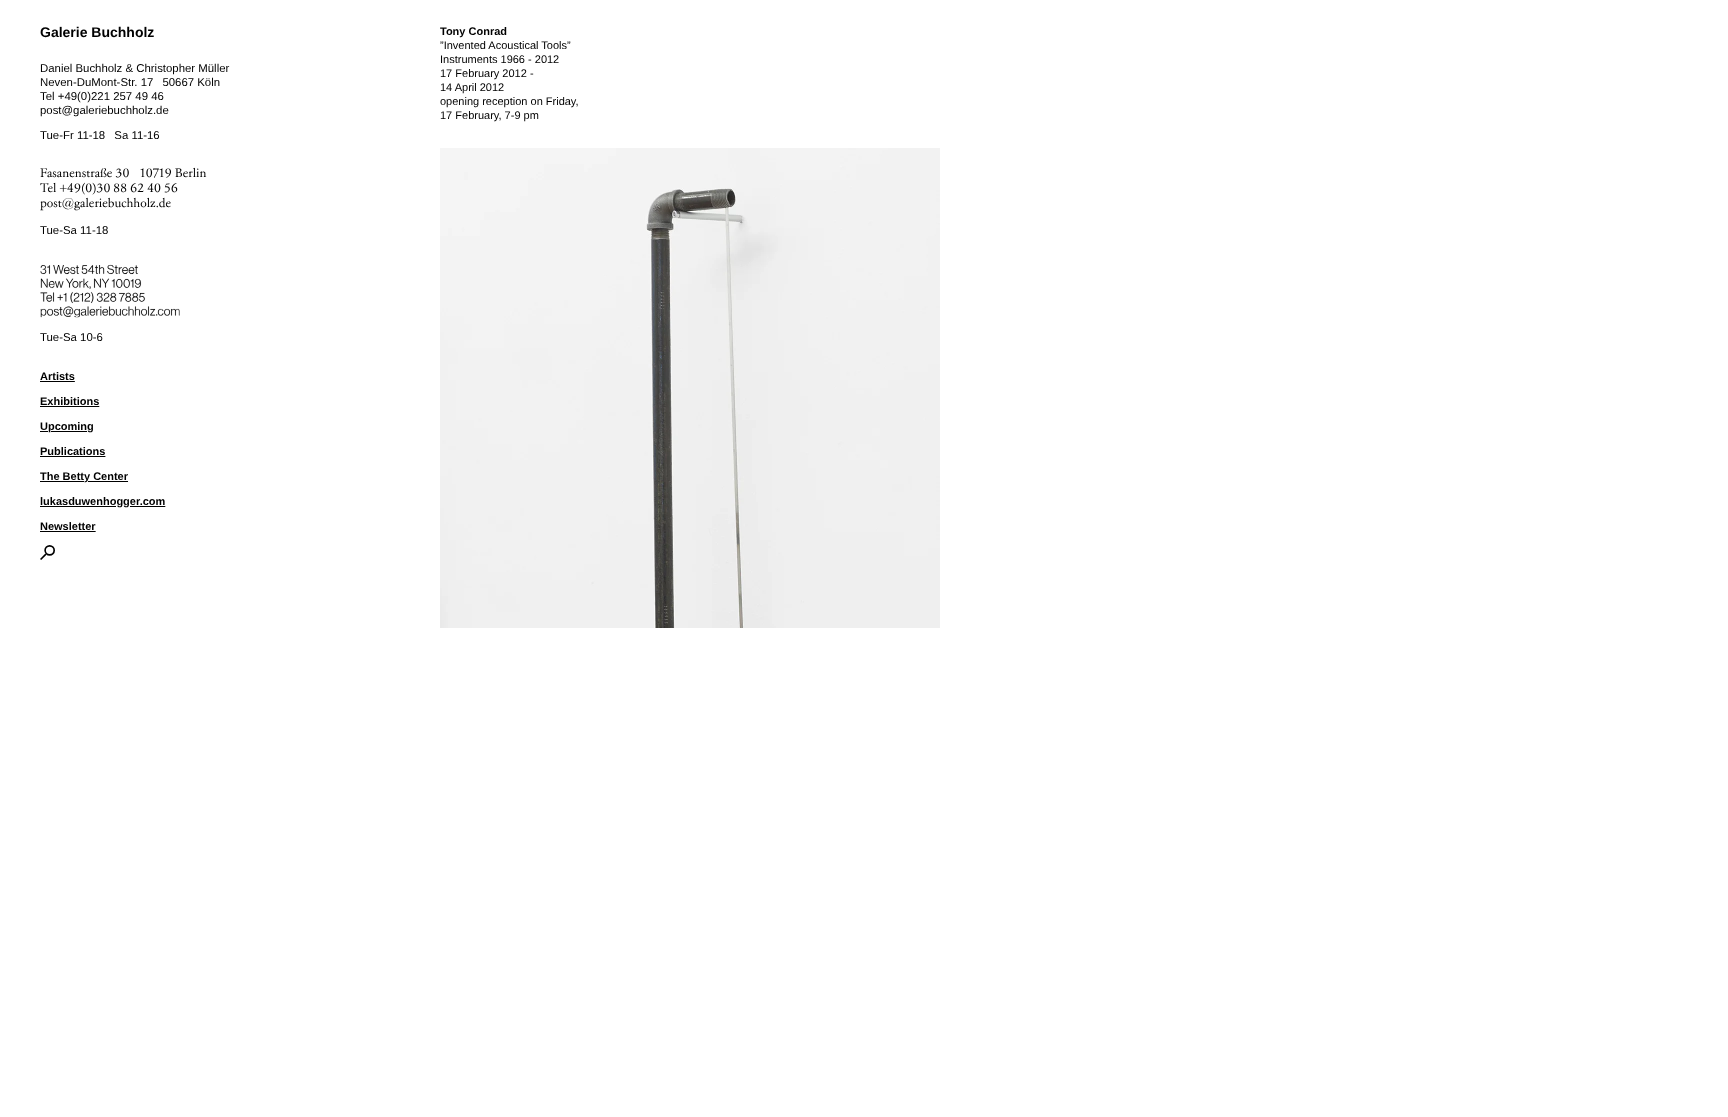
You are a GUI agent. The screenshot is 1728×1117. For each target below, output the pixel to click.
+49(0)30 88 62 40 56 (119, 188)
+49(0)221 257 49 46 (111, 97)
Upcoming (67, 427)
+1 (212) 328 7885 (115, 294)
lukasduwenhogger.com (102, 502)
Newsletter (68, 527)
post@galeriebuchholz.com (112, 308)
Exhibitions (69, 402)
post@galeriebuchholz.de (104, 111)
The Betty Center (84, 477)
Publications (72, 452)
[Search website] (47, 556)
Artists (57, 377)
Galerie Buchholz (97, 32)
